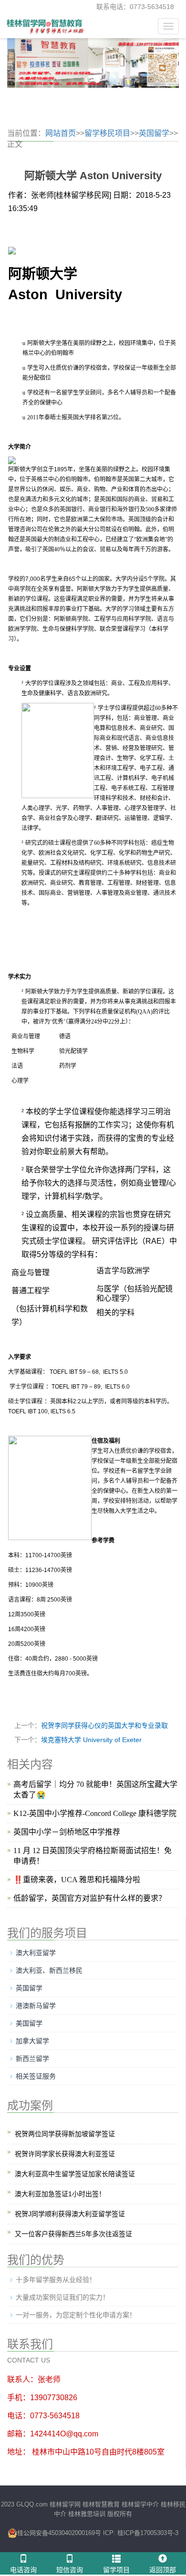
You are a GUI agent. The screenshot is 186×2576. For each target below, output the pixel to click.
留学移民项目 (107, 133)
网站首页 (61, 133)
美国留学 (29, 2023)
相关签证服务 (36, 2076)
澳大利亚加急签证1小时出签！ (60, 2194)
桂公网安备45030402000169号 (59, 2533)
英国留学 (154, 133)
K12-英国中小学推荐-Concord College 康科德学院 (95, 1813)
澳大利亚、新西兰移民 (49, 1970)
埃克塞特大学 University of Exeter (91, 1740)
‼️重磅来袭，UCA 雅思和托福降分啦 (77, 1880)
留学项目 (116, 2570)
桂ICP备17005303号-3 (147, 2533)
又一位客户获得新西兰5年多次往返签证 (73, 2234)
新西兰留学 (32, 2059)
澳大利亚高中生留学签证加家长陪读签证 (75, 2174)
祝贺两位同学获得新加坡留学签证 (65, 2134)
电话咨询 (23, 2570)
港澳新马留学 (36, 2006)
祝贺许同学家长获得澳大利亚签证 (65, 2154)
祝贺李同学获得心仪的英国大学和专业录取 (104, 1725)
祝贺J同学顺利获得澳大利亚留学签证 (70, 2214)
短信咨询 (70, 2570)
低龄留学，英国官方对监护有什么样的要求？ (90, 1898)
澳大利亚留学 (36, 1953)
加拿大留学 (32, 2041)
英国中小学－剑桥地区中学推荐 (67, 1832)
